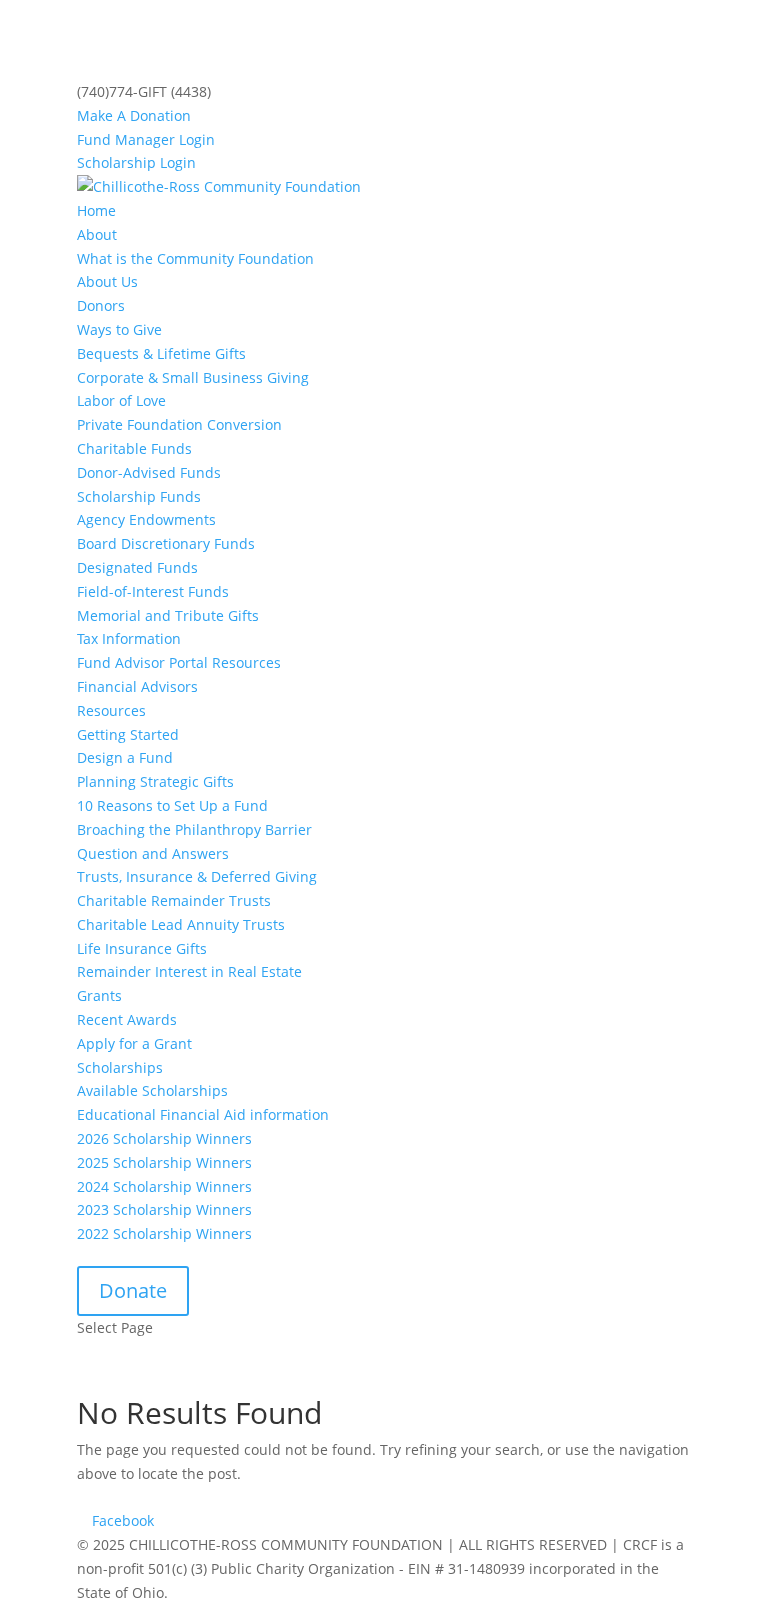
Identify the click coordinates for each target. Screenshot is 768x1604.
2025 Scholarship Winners (164, 1162)
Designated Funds (137, 567)
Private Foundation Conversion (179, 424)
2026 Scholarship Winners (164, 1138)
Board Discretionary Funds (166, 543)
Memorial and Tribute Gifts (168, 615)
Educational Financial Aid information (203, 1114)
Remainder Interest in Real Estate (189, 971)
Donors (101, 305)
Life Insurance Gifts (142, 948)
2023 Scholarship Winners (164, 1209)
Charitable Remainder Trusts (174, 900)
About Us (107, 281)
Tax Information (129, 638)
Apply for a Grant (134, 1043)
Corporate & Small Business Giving (193, 377)
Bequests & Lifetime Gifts (161, 353)
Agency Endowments (146, 519)
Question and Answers (153, 853)
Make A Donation (134, 115)
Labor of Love (121, 400)
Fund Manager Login (146, 139)
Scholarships (120, 1067)
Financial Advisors (137, 686)
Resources (111, 710)
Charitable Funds (134, 448)
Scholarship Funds (139, 496)
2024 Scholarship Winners (164, 1186)
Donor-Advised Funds (149, 472)
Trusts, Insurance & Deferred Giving (197, 876)
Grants (99, 995)
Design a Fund (125, 757)
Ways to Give (119, 329)
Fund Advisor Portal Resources (179, 662)
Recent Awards (127, 1019)
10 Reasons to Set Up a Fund (172, 805)
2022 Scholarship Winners (164, 1233)
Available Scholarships (152, 1090)
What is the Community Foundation (195, 258)
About (97, 234)
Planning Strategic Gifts (155, 781)
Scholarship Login (136, 162)
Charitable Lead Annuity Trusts (181, 924)
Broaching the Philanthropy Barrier (194, 829)
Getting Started (128, 734)
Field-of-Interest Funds (153, 591)
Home (96, 210)
